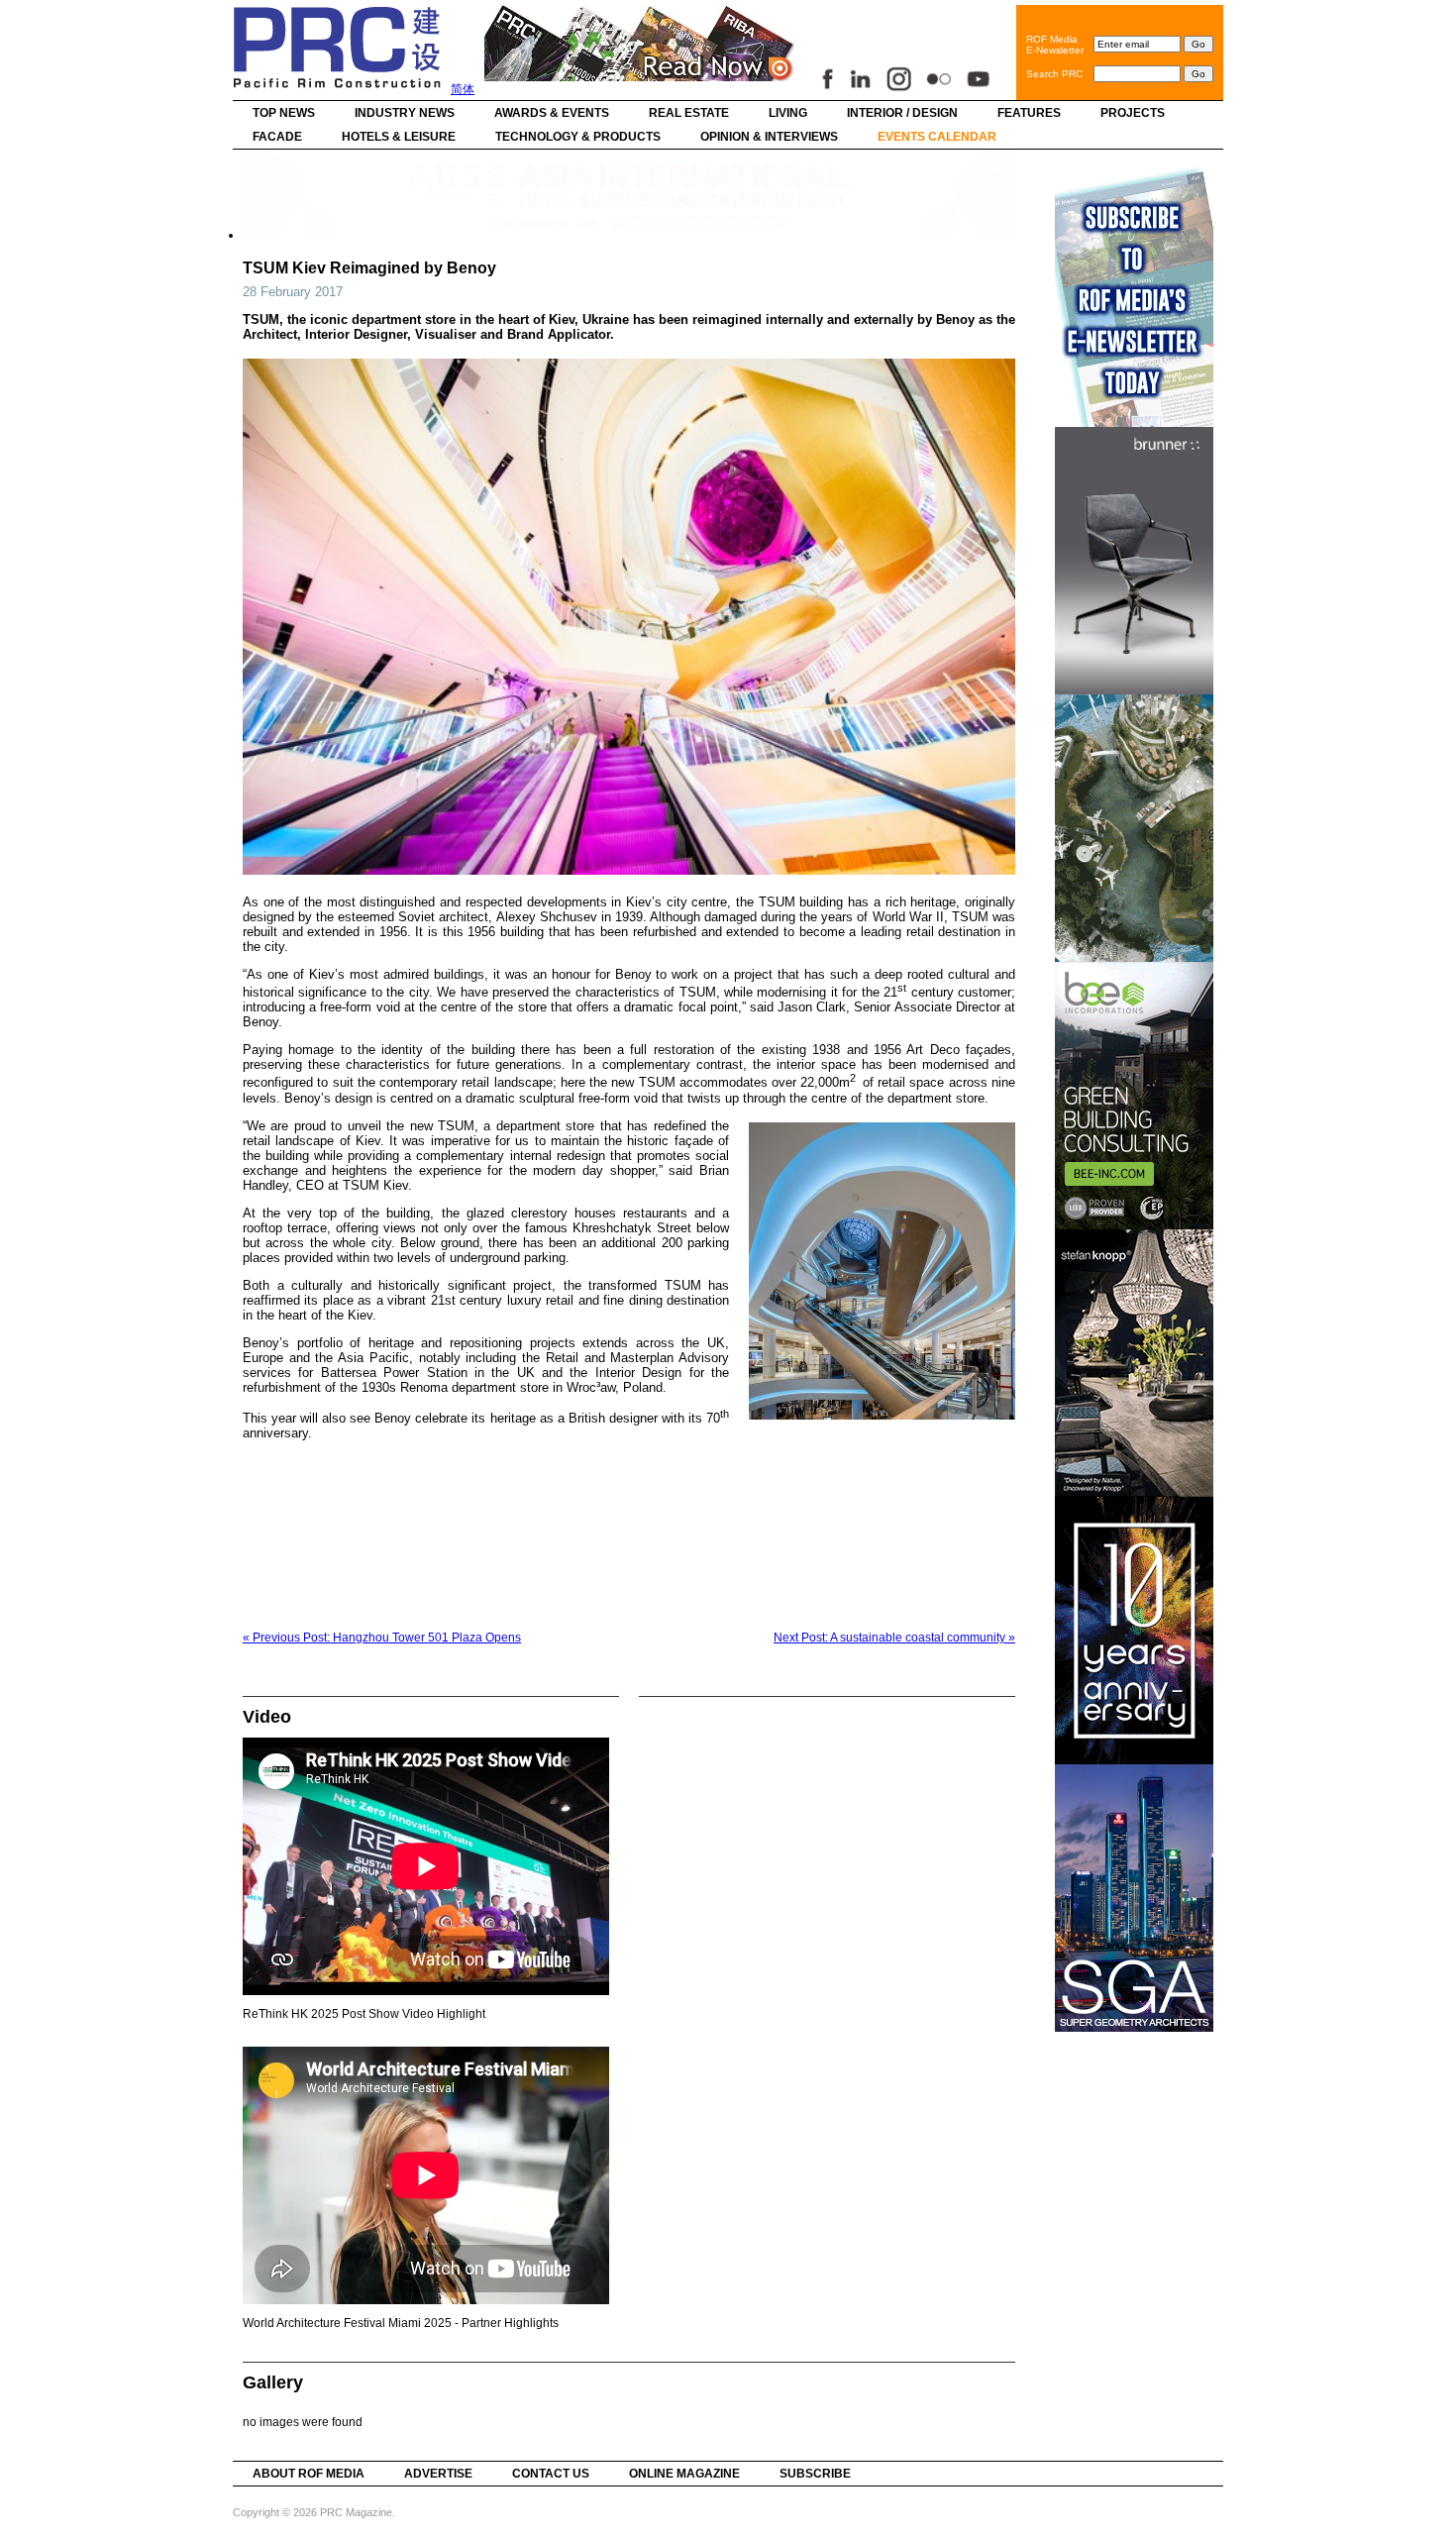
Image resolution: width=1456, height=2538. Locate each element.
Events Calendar (937, 137)
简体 (463, 89)
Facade (277, 137)
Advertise (438, 2474)
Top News (284, 113)
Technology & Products (578, 137)
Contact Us (551, 2474)
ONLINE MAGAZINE (684, 2474)
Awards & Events (552, 113)
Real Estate (689, 113)
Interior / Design (902, 113)
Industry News (405, 113)
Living (788, 113)
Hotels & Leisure (399, 137)
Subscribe (815, 2474)
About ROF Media (309, 2474)
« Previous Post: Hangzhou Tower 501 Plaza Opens (382, 1638)
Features (1029, 113)
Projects (1133, 113)
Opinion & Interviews (769, 137)
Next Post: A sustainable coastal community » (894, 1638)
